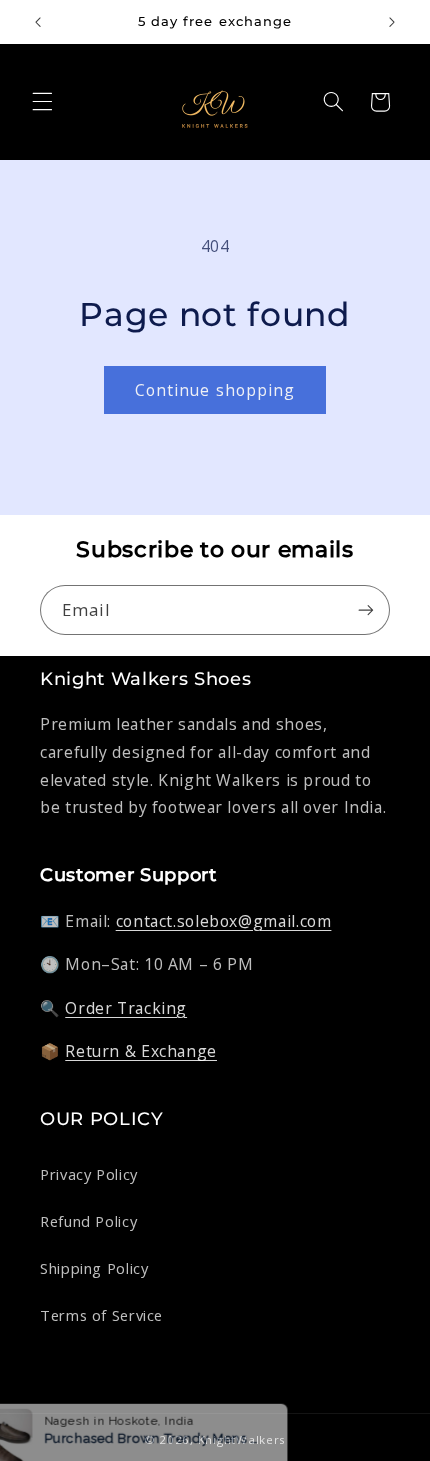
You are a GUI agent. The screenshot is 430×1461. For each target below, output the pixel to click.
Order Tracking (126, 1008)
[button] (42, 102)
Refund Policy (88, 1221)
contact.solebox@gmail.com (224, 921)
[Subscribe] (366, 609)
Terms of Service (101, 1315)
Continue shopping (215, 390)
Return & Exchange (141, 1051)
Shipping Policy (94, 1268)
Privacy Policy (89, 1174)
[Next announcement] (392, 22)
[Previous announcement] (38, 22)
